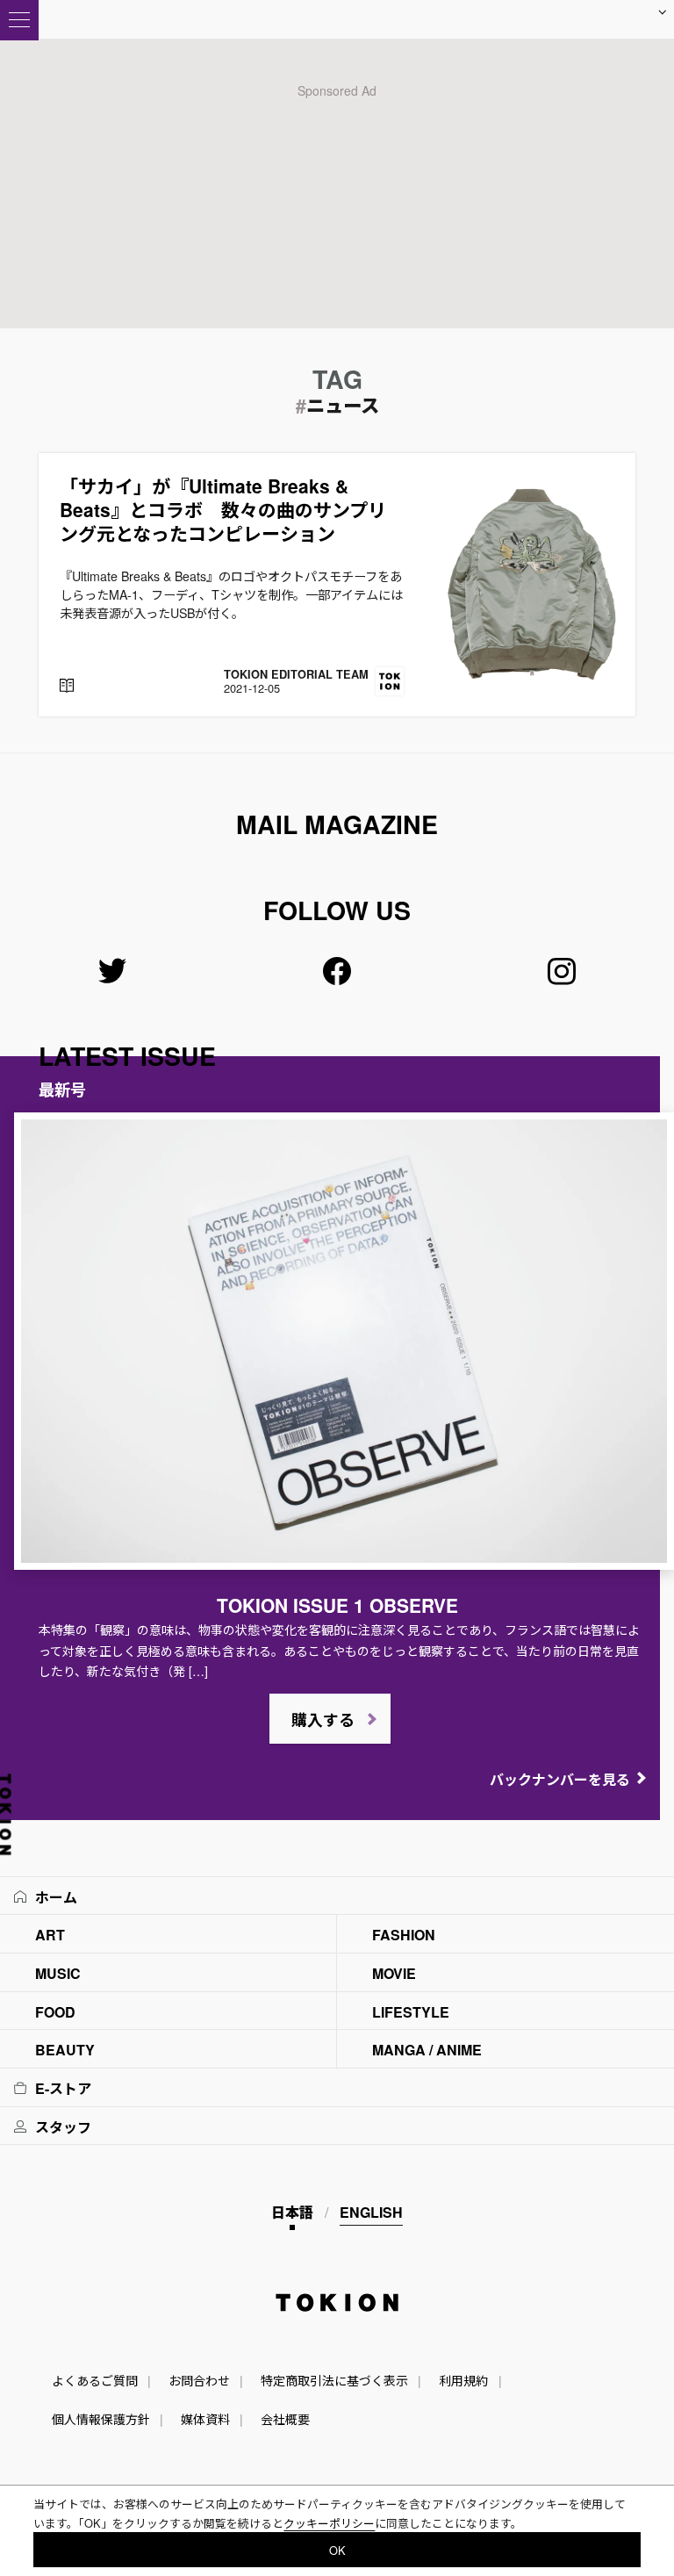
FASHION (404, 1935)
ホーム (56, 1897)
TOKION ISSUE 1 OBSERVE (337, 1605)
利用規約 (463, 2380)
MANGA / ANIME (427, 2050)
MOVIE (394, 1973)
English (371, 2212)
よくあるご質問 (95, 2380)
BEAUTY (65, 2050)
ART (50, 1935)
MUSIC (58, 1973)
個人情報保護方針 (101, 2419)
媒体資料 (205, 2419)
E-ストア (63, 2088)
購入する (323, 1720)
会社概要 (285, 2419)
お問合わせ (199, 2380)
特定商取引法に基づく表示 (334, 2380)
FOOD (55, 2012)
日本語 (292, 2212)
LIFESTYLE (411, 2012)
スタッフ (63, 2127)
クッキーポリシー (329, 2523)
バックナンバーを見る (560, 1779)
